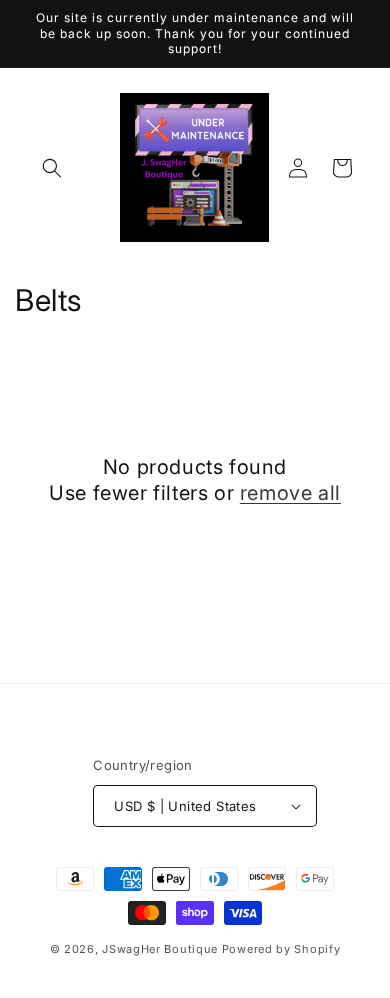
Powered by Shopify (281, 949)
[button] (52, 168)
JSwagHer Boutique (160, 949)
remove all (290, 493)
